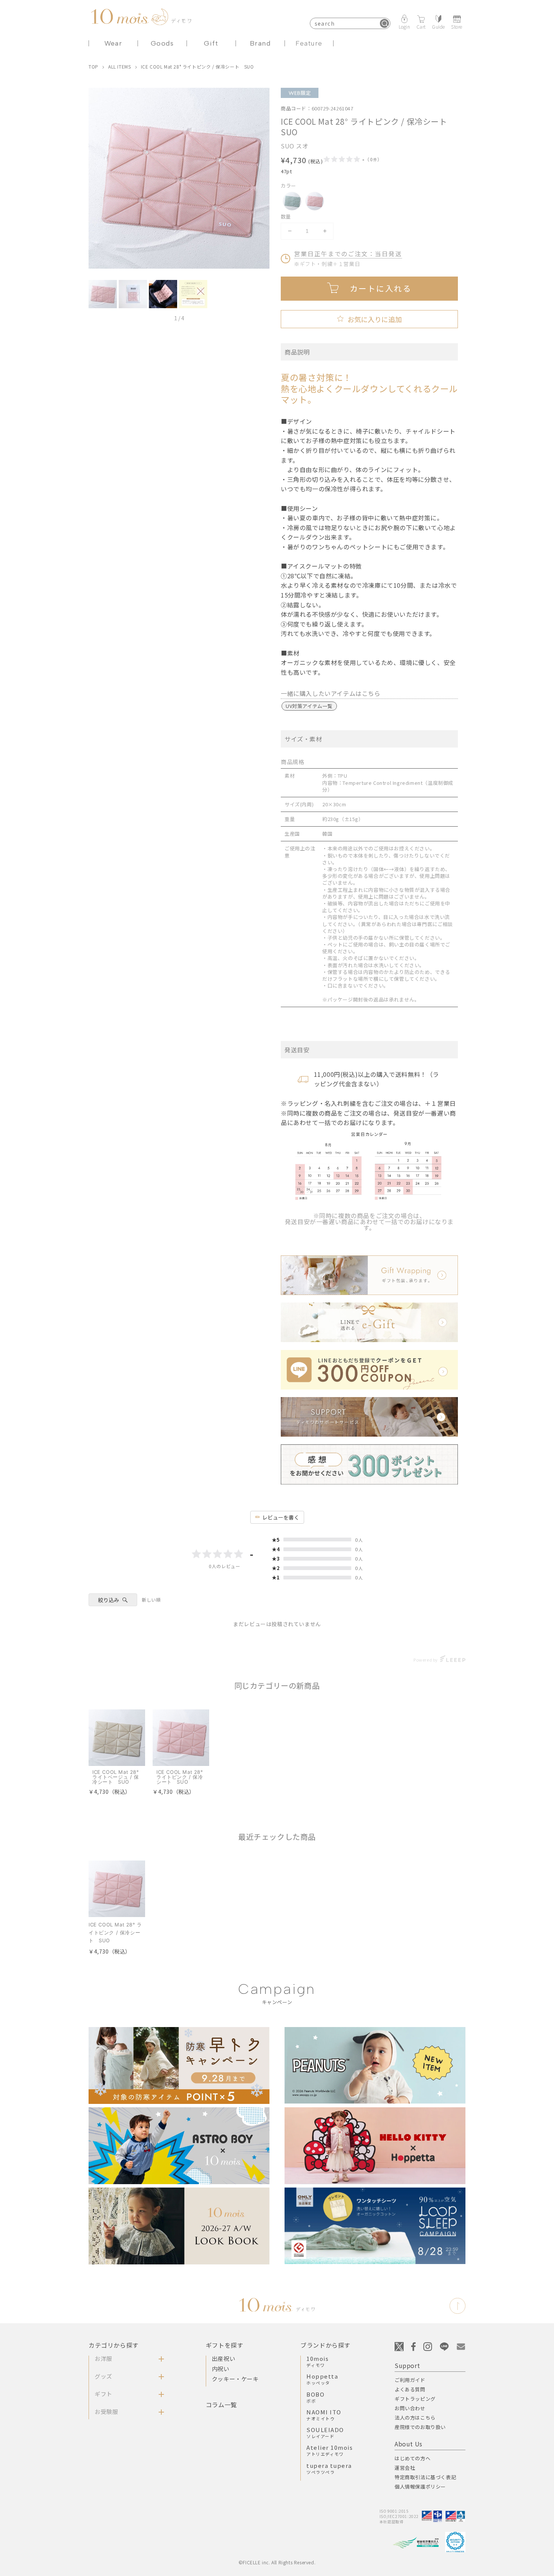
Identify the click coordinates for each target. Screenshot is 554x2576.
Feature (309, 43)
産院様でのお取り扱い (420, 2427)
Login (405, 26)
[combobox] (350, 23)
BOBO (315, 2397)
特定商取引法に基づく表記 (425, 2477)
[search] (384, 23)
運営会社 (405, 2468)
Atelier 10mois (330, 2450)
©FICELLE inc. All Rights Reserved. (277, 2562)
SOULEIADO (325, 2432)
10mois (318, 2361)
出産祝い (223, 2358)
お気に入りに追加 (369, 319)
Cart (421, 26)
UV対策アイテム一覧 (309, 706)
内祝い (221, 2369)
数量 (286, 216)
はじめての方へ (412, 2458)
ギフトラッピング (415, 2399)
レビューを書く (281, 1517)
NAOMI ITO (324, 2415)
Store (457, 26)
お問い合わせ (410, 2408)
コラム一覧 (221, 2405)
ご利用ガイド (410, 2380)
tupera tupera (329, 2468)
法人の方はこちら (415, 2418)
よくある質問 (410, 2389)
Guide (438, 26)
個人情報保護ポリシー (420, 2487)
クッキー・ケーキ (235, 2379)
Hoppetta (322, 2379)
